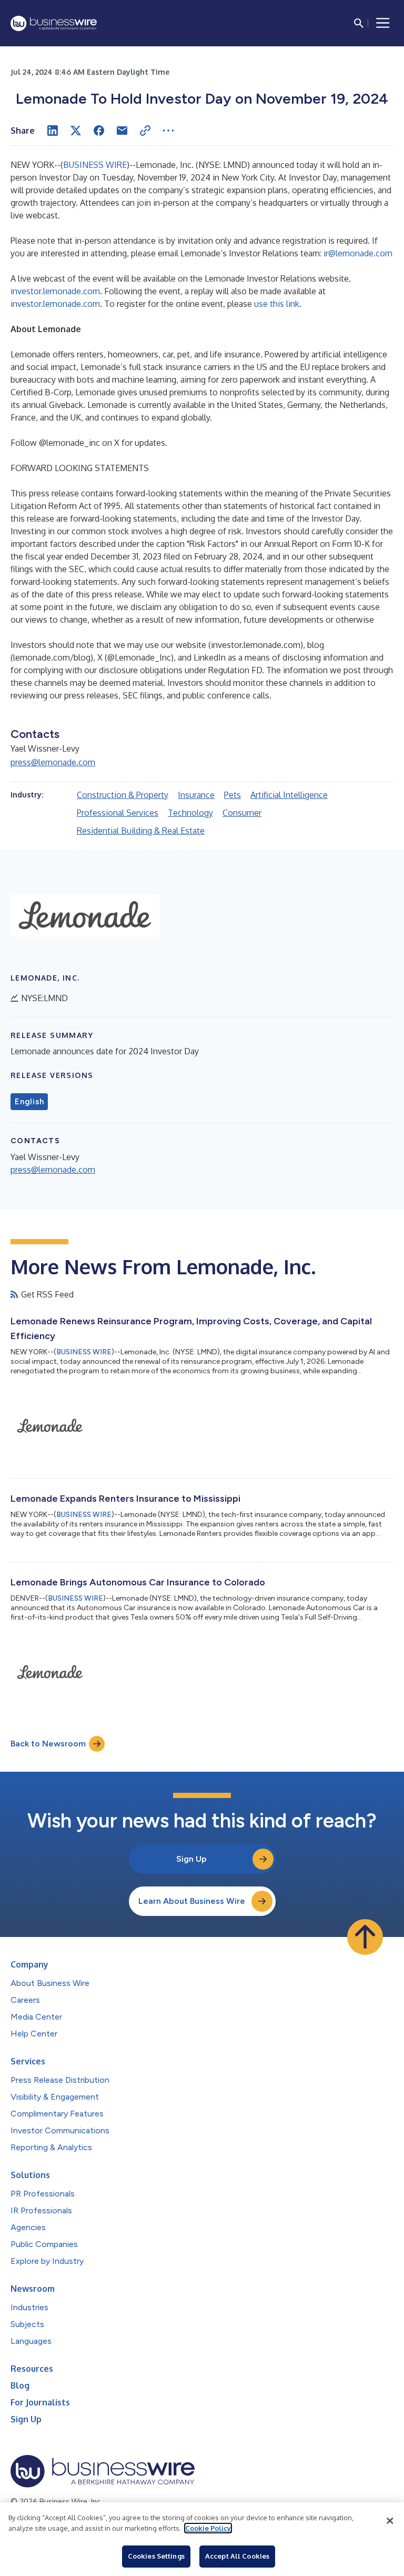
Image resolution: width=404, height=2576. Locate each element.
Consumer (242, 813)
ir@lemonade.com (358, 253)
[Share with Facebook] (99, 131)
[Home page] (54, 23)
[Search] (359, 23)
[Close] (390, 2521)
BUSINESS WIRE (95, 165)
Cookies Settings (156, 2556)
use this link (277, 304)
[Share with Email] (122, 131)
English (29, 1102)
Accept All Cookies (237, 2556)
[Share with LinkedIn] (53, 131)
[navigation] (383, 23)
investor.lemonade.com (55, 291)
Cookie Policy (208, 2528)
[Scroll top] (365, 1937)
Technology (190, 813)
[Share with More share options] (168, 131)
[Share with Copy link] (145, 131)
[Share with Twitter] (76, 131)
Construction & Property (123, 795)
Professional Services (118, 813)
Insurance (196, 795)
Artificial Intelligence (289, 795)
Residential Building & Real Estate (141, 831)
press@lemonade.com (53, 762)
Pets (233, 795)
